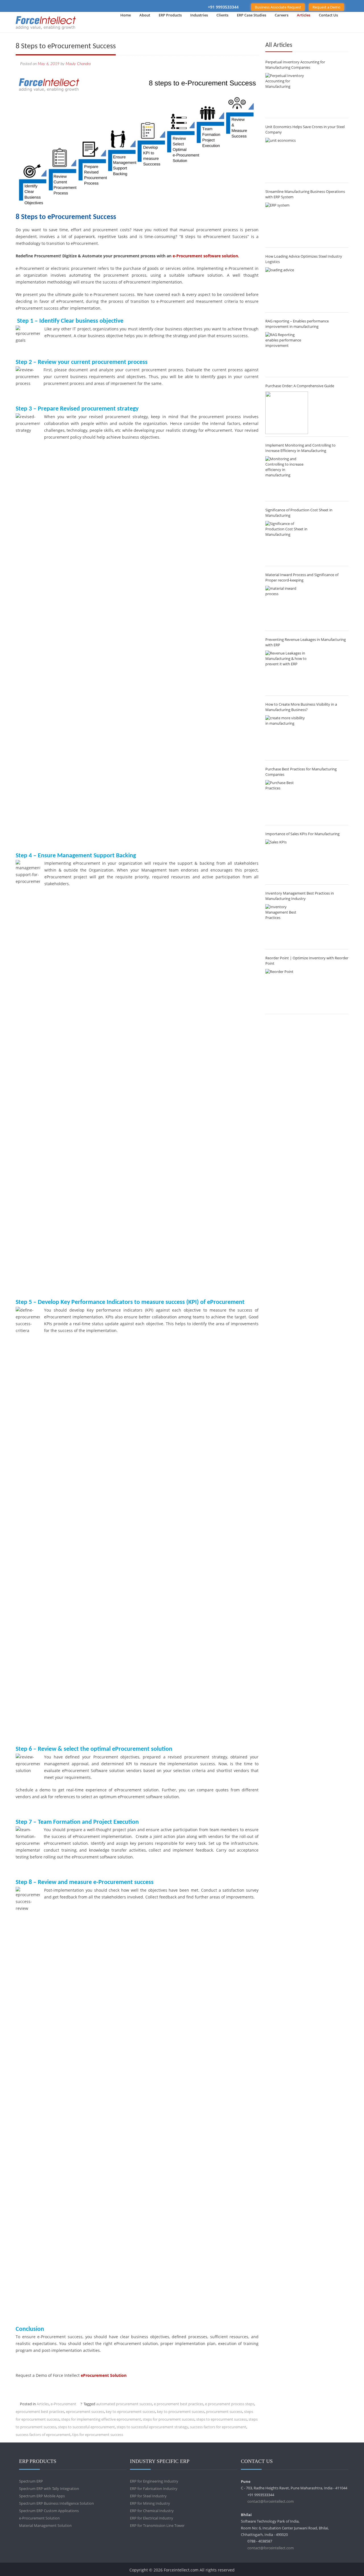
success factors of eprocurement (43, 2435)
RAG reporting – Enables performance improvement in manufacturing (297, 324)
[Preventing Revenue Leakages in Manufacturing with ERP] (287, 672)
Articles (304, 15)
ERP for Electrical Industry (152, 2518)
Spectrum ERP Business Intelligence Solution (56, 2503)
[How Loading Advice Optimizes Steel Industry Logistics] (287, 289)
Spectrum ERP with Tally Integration (49, 2489)
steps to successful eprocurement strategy (152, 2427)
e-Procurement (63, 2404)
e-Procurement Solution (39, 2518)
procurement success (224, 2412)
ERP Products (170, 15)
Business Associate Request (278, 7)
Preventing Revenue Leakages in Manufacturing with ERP (306, 642)
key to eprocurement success (131, 2412)
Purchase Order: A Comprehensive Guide (300, 386)
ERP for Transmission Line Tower (157, 2525)
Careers (282, 15)
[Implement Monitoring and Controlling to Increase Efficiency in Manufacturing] (287, 478)
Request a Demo (326, 7)
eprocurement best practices (40, 2412)
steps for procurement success (169, 2419)
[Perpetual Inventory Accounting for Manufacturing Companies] (287, 94)
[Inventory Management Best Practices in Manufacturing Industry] (287, 926)
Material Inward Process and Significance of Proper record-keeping (302, 577)
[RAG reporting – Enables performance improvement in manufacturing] (287, 353)
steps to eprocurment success (222, 2419)
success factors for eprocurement (218, 2427)
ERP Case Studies (252, 15)
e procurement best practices (179, 2404)
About (145, 15)
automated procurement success (124, 2404)
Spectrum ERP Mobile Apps (42, 2496)
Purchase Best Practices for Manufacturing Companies (301, 772)
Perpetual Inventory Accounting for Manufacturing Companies (295, 65)
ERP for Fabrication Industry (154, 2489)
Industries (199, 15)
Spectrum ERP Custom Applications (49, 2511)
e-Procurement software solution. (206, 256)
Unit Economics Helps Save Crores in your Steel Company (305, 129)
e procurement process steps (230, 2404)
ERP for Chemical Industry (152, 2511)
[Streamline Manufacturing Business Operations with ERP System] (287, 224)
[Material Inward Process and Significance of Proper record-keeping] (287, 607)
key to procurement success (181, 2412)
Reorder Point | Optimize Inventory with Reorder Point (307, 961)
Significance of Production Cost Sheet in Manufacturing (299, 513)
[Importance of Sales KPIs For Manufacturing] (287, 861)
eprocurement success (85, 2412)
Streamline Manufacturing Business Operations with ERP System (305, 194)
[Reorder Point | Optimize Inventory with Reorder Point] (287, 990)
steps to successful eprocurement (86, 2427)
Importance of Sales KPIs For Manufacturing (302, 834)
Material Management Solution (45, 2525)
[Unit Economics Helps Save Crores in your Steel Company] (287, 159)
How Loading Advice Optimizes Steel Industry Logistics (304, 259)
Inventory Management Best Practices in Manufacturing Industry (300, 896)
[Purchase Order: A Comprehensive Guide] (287, 413)
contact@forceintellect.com (271, 2501)
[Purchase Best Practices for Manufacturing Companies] (287, 801)
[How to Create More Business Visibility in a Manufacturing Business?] (287, 737)
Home (126, 15)
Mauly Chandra (78, 64)
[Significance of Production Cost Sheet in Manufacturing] (287, 542)
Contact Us (328, 15)
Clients (222, 15)
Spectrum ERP (31, 2481)
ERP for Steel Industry (148, 2496)
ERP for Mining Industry (150, 2503)
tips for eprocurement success (98, 2435)
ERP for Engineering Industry (154, 2481)
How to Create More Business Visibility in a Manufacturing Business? (301, 707)
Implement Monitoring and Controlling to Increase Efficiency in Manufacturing (300, 448)
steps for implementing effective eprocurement (101, 2419)
